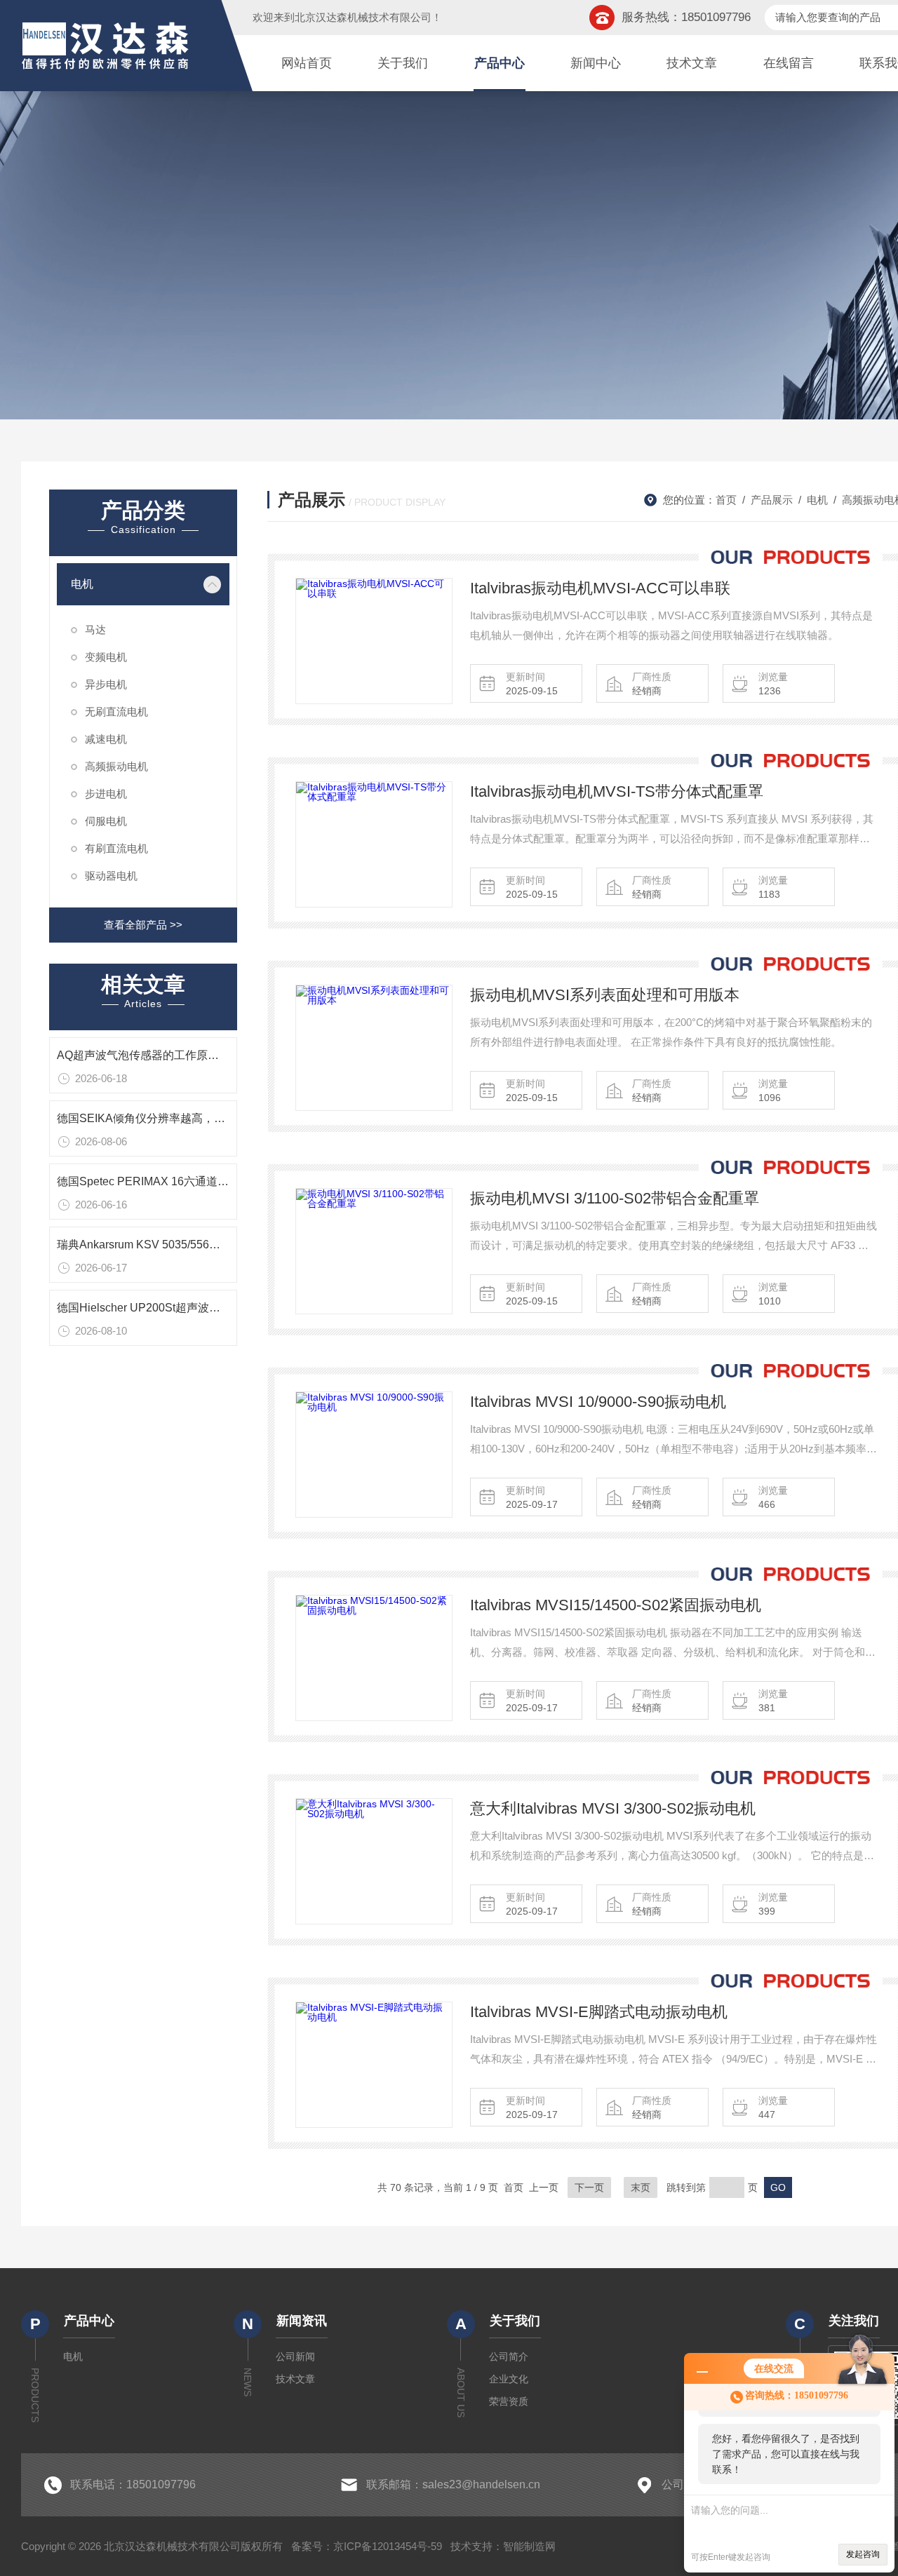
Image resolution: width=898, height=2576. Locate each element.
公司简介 (509, 2356)
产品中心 (500, 63)
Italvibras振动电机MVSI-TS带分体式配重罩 (617, 791)
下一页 (589, 2187)
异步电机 (106, 684)
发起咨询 (863, 2554)
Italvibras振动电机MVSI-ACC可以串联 (600, 588)
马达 (95, 629)
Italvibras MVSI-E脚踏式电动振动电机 (599, 2012)
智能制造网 (529, 2546)
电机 (82, 584)
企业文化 (509, 2379)
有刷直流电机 (116, 848)
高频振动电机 (116, 766)
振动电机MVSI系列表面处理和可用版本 (605, 995)
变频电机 (106, 657)
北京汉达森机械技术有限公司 (363, 17)
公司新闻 (295, 2356)
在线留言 (789, 63)
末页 (641, 2187)
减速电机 (106, 739)
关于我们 (403, 63)
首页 (726, 500)
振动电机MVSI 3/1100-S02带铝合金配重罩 (615, 1198)
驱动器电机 (111, 876)
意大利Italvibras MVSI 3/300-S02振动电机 (613, 1808)
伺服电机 (106, 821)
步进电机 (106, 794)
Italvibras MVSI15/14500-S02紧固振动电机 (616, 1605)
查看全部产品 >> (143, 925)
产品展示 (772, 500)
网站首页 (307, 63)
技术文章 (692, 63)
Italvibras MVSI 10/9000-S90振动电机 (598, 1402)
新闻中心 (596, 63)
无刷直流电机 (116, 712)
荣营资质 (509, 2401)
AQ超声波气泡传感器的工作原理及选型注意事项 (177, 1055)
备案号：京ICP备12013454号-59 (367, 2546)
